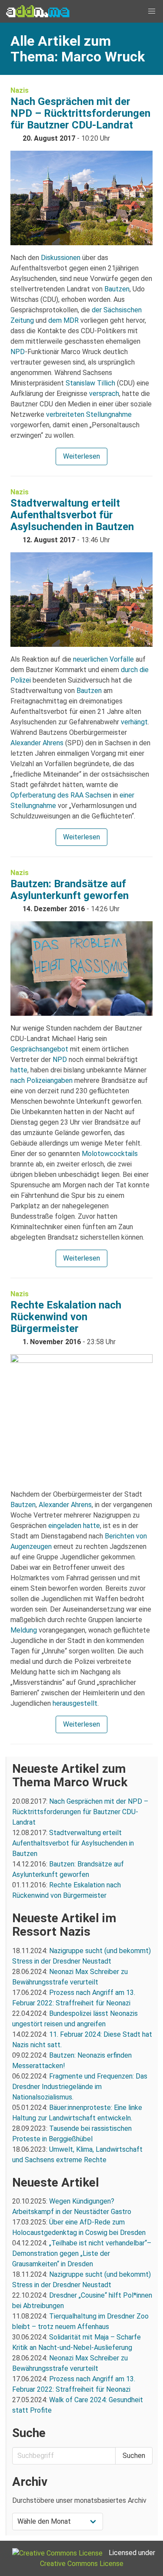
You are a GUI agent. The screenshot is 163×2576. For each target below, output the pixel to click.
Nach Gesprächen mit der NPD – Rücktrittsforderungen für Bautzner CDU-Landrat (80, 113)
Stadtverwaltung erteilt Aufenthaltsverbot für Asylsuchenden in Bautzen (72, 515)
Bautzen (117, 289)
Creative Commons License (82, 2564)
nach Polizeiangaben (42, 1080)
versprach (104, 394)
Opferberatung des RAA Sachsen (61, 795)
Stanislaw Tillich (90, 383)
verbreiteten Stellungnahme (89, 414)
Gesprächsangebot (39, 1049)
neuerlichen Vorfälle (103, 659)
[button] (152, 11)
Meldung (24, 1630)
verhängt (134, 722)
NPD (18, 352)
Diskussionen (61, 258)
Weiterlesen (81, 456)
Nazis (20, 90)
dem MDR (63, 320)
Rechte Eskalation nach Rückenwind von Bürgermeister (66, 1317)
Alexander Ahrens (37, 743)
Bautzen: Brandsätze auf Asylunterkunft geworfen (70, 890)
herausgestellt (75, 1703)
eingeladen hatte (74, 1526)
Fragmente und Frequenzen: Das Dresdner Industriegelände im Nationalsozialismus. (80, 2087)
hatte (19, 1070)
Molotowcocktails (110, 1154)
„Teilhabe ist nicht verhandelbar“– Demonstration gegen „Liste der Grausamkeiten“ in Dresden (82, 2253)
